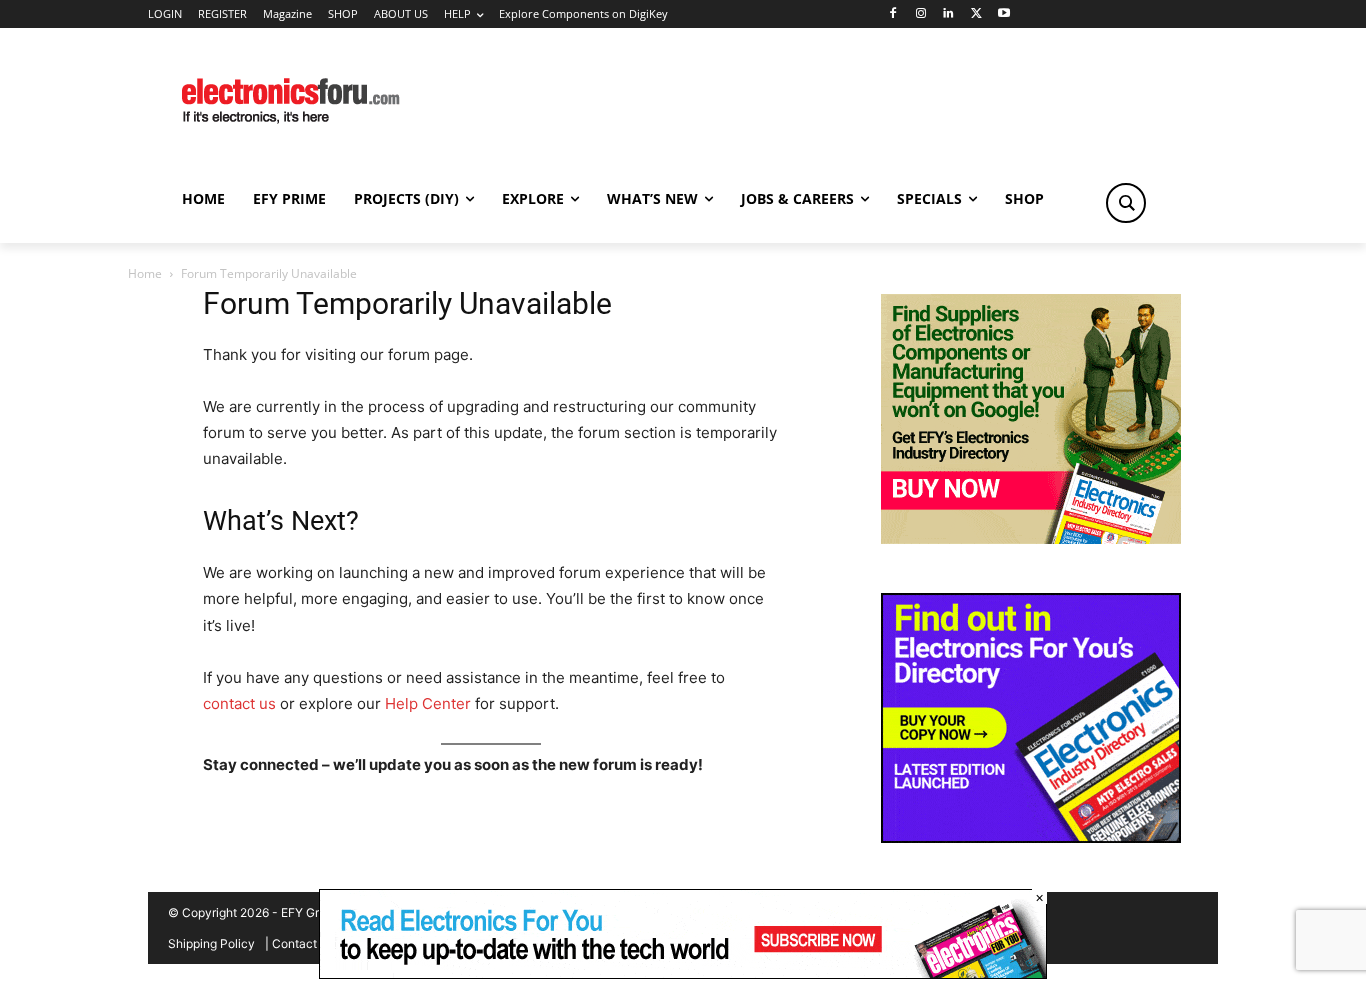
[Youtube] (1004, 14)
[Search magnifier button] (1126, 203)
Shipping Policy (211, 943)
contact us (239, 703)
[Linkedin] (948, 14)
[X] (976, 14)
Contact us (302, 943)
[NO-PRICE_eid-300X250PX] (1031, 538)
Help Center (428, 703)
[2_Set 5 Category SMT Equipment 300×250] (1031, 837)
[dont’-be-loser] (683, 973)
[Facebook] (892, 14)
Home (145, 273)
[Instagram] (920, 14)
